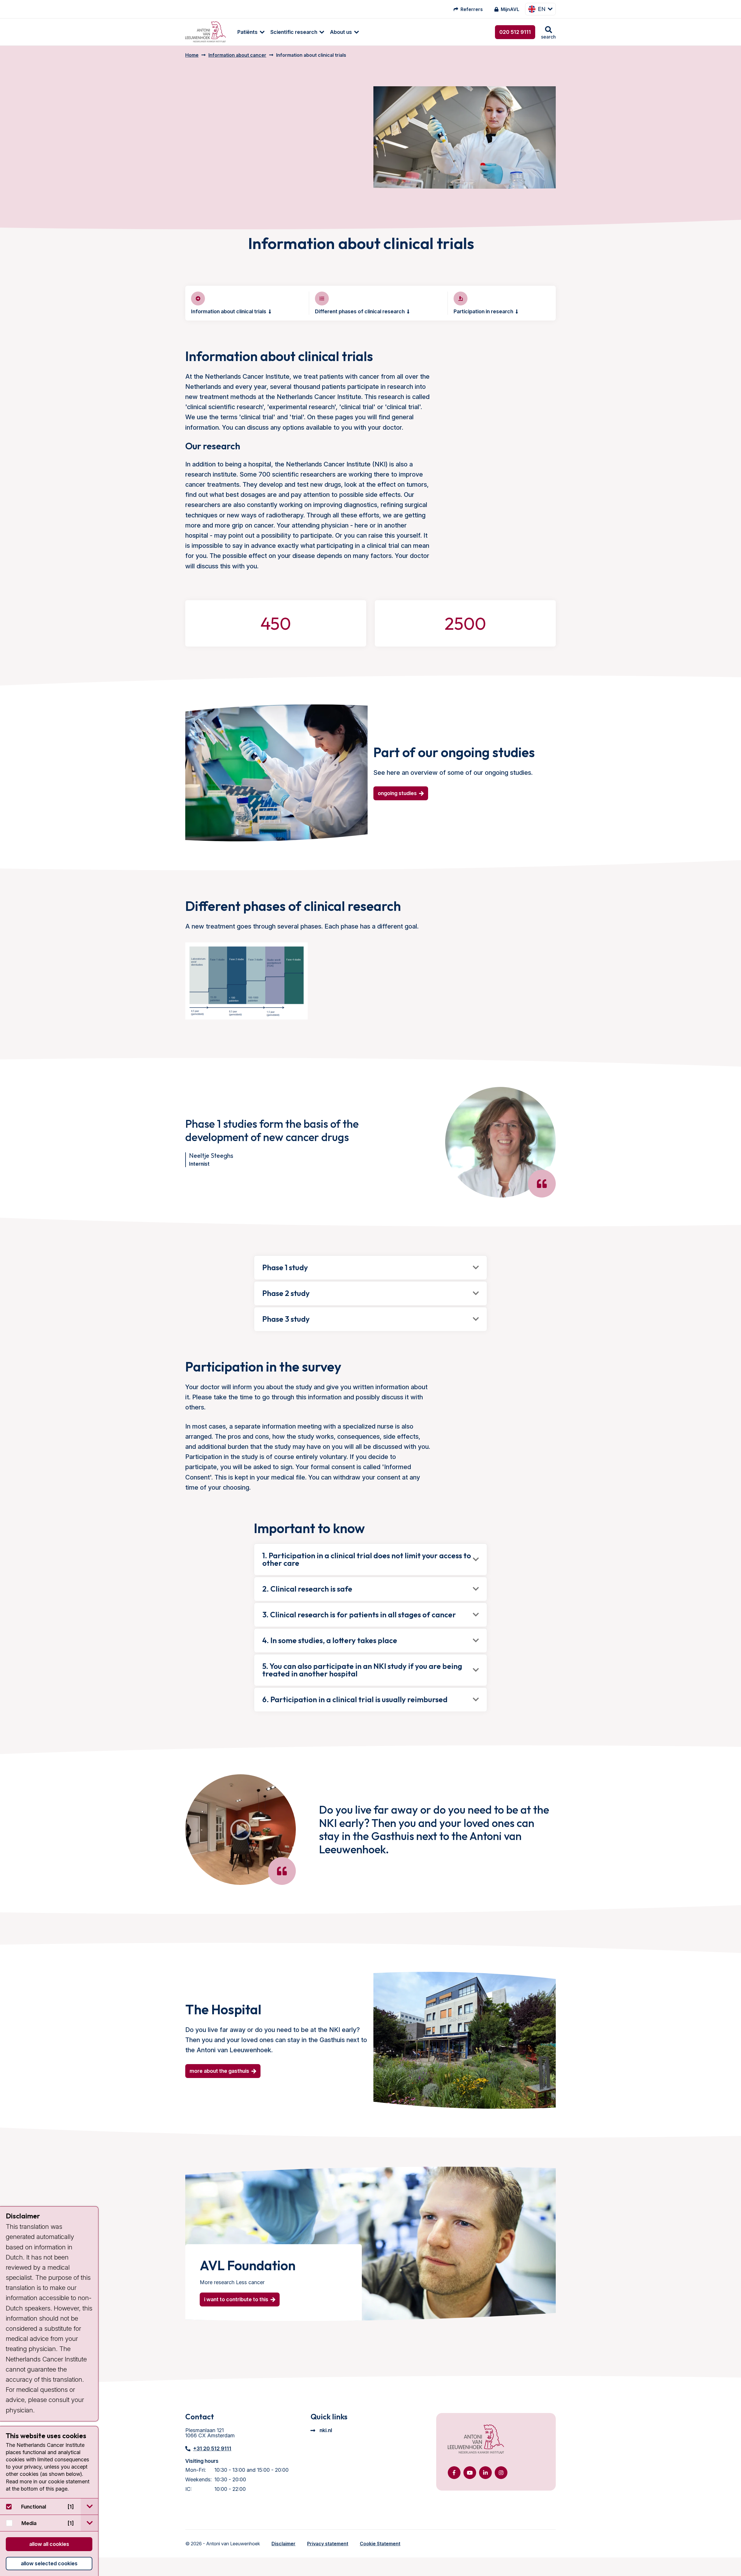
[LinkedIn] (485, 2473)
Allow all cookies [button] (49, 2544)
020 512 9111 (515, 32)
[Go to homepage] (206, 32)
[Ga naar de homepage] (476, 2440)
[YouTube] (470, 2473)
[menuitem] (248, 32)
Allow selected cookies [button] (49, 2563)
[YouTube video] (241, 1830)
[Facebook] (454, 2473)
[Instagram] (501, 2473)
